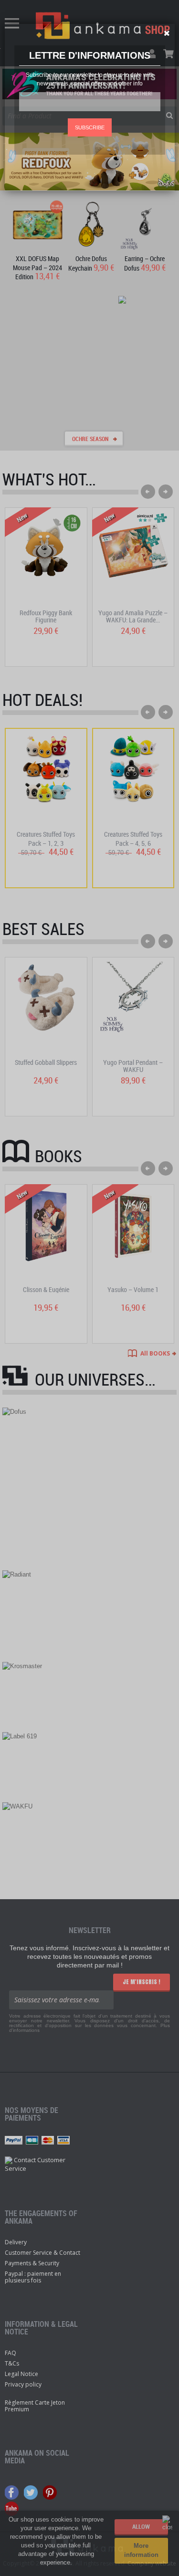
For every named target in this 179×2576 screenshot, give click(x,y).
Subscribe (90, 127)
